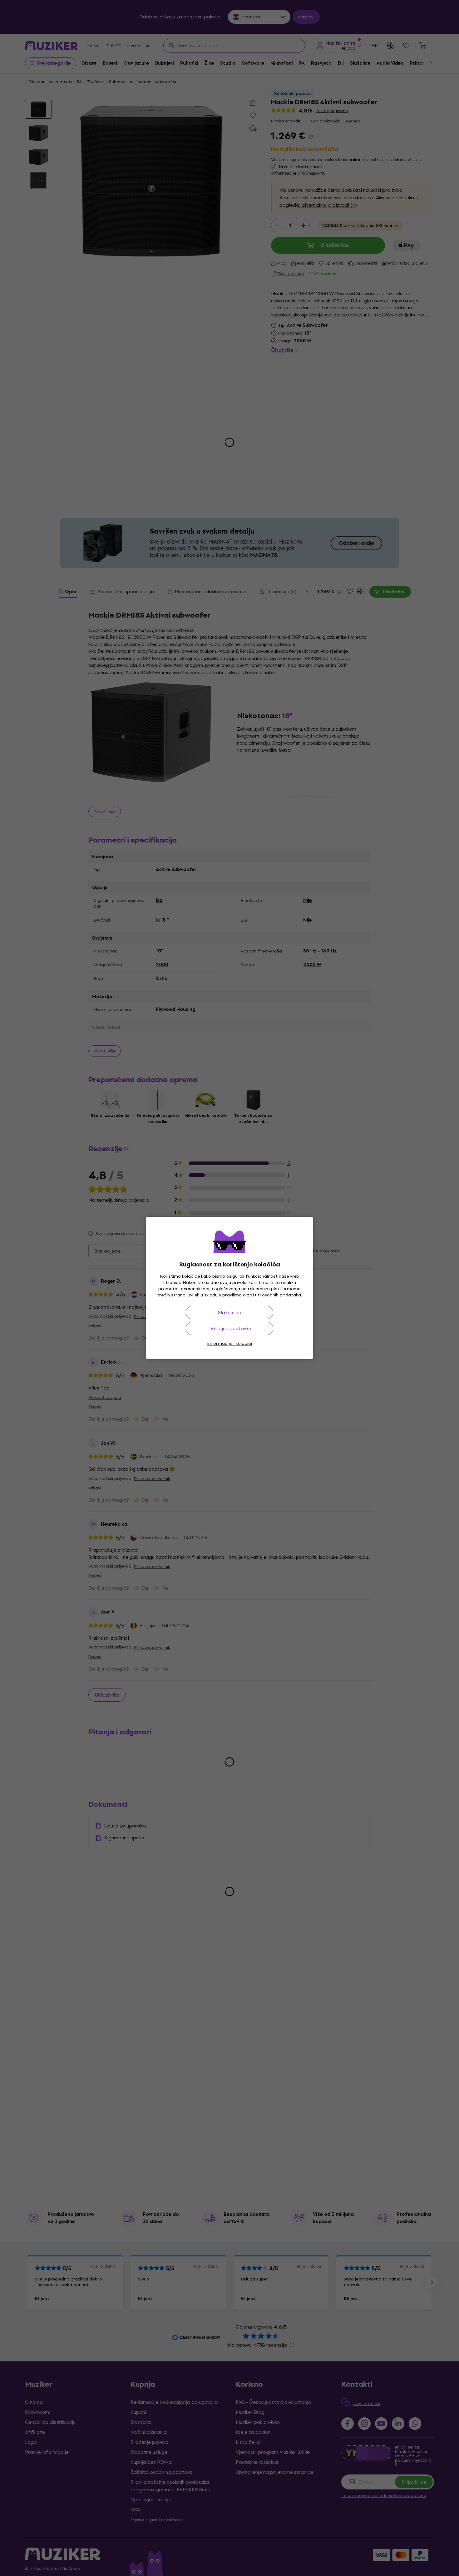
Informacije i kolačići (230, 1343)
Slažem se (230, 1313)
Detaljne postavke (230, 1328)
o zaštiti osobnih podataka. (272, 1295)
